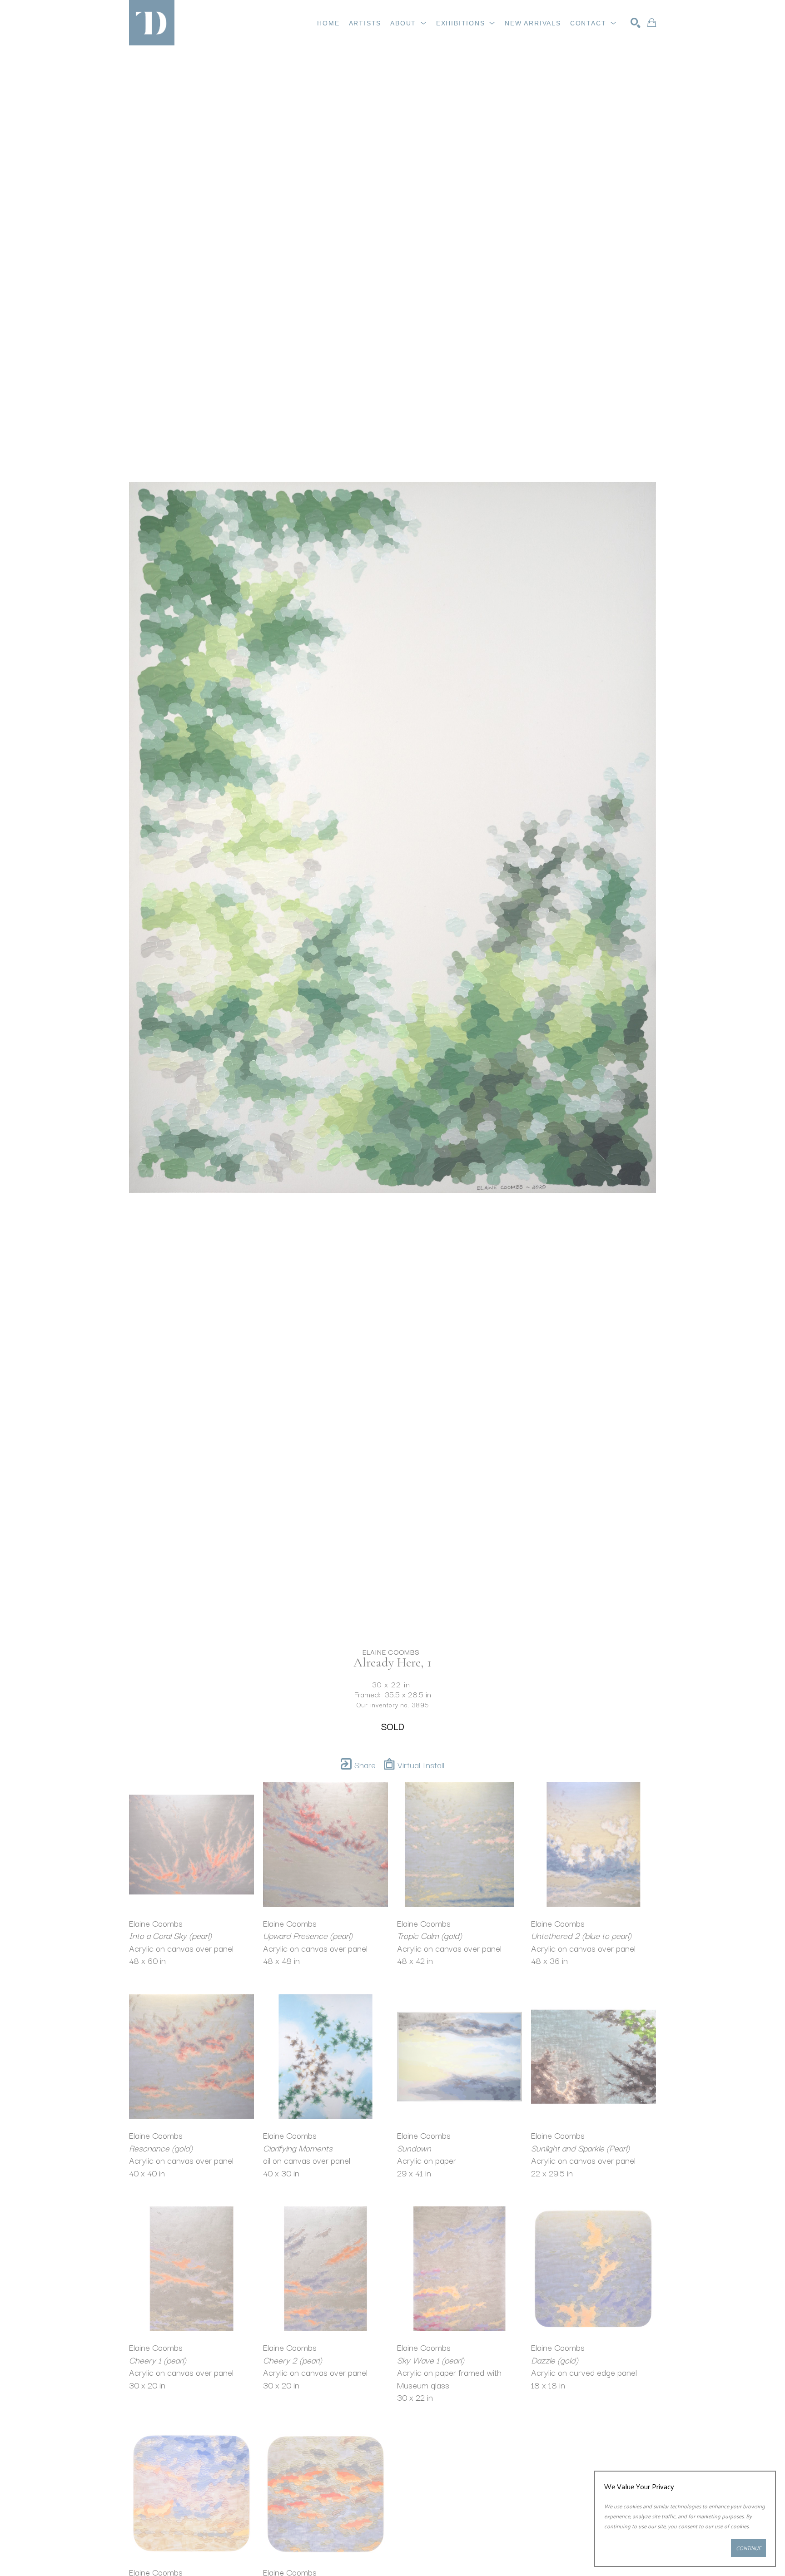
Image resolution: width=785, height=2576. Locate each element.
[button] (409, 23)
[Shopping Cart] (652, 23)
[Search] (636, 23)
